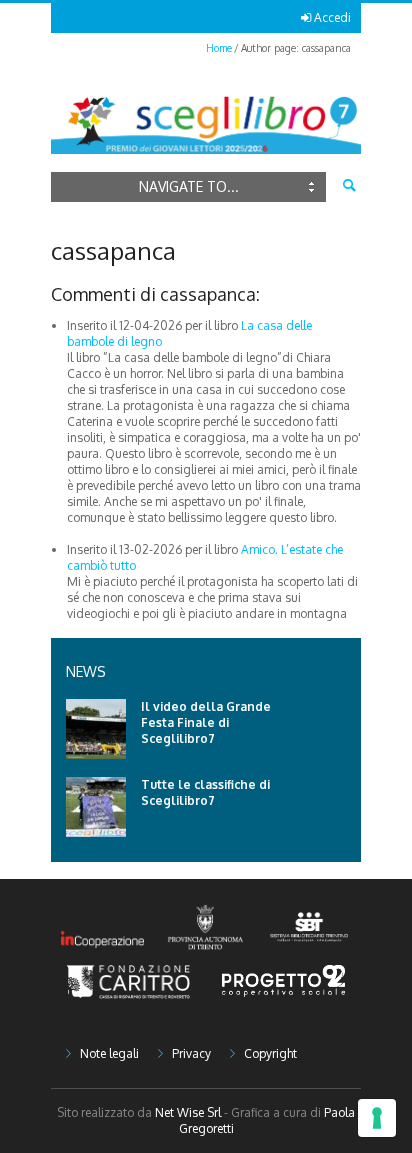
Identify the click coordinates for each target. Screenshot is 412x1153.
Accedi (332, 17)
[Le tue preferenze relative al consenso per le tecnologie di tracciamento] (377, 1118)
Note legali (109, 1053)
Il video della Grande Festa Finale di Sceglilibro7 (206, 722)
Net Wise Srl (188, 1112)
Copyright (270, 1053)
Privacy (191, 1053)
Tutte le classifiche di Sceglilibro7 (205, 792)
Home (219, 48)
